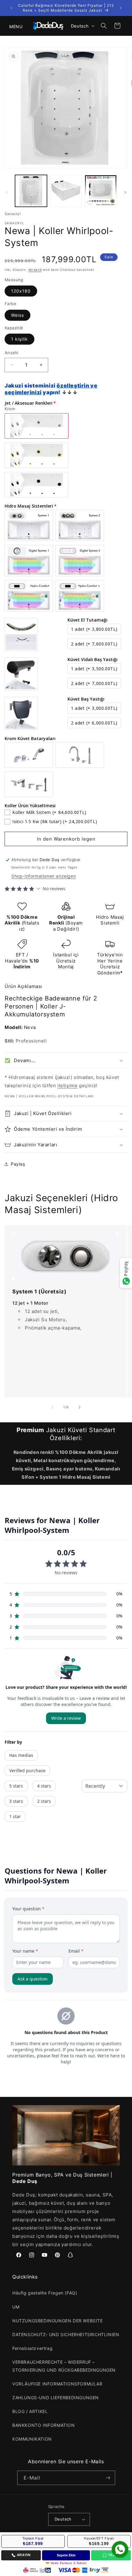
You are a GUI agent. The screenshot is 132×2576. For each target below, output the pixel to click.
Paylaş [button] (18, 1164)
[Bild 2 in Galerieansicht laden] (66, 191)
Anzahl (11, 353)
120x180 (21, 291)
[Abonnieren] (108, 2478)
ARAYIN (24, 2555)
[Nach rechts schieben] (125, 192)
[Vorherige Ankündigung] (11, 8)
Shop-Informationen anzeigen (44, 876)
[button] (12, 26)
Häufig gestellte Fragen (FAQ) (45, 2293)
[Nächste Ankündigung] (121, 8)
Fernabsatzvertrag (32, 2348)
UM (16, 2307)
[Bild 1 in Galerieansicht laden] (31, 191)
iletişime (67, 1086)
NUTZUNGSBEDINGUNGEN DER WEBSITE (58, 2321)
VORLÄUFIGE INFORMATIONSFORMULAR (57, 2384)
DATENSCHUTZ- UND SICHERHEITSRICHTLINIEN (66, 2334)
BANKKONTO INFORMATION (44, 2425)
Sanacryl (13, 214)
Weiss (17, 315)
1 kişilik (19, 339)
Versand (35, 270)
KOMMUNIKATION (32, 2439)
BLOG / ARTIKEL (30, 2411)
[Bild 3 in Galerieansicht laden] (101, 191)
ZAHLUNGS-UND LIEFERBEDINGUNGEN (56, 2398)
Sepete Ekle (66, 2555)
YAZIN (113, 2555)
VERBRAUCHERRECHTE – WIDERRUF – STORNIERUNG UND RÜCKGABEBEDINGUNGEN (64, 2366)
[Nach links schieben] (7, 192)
